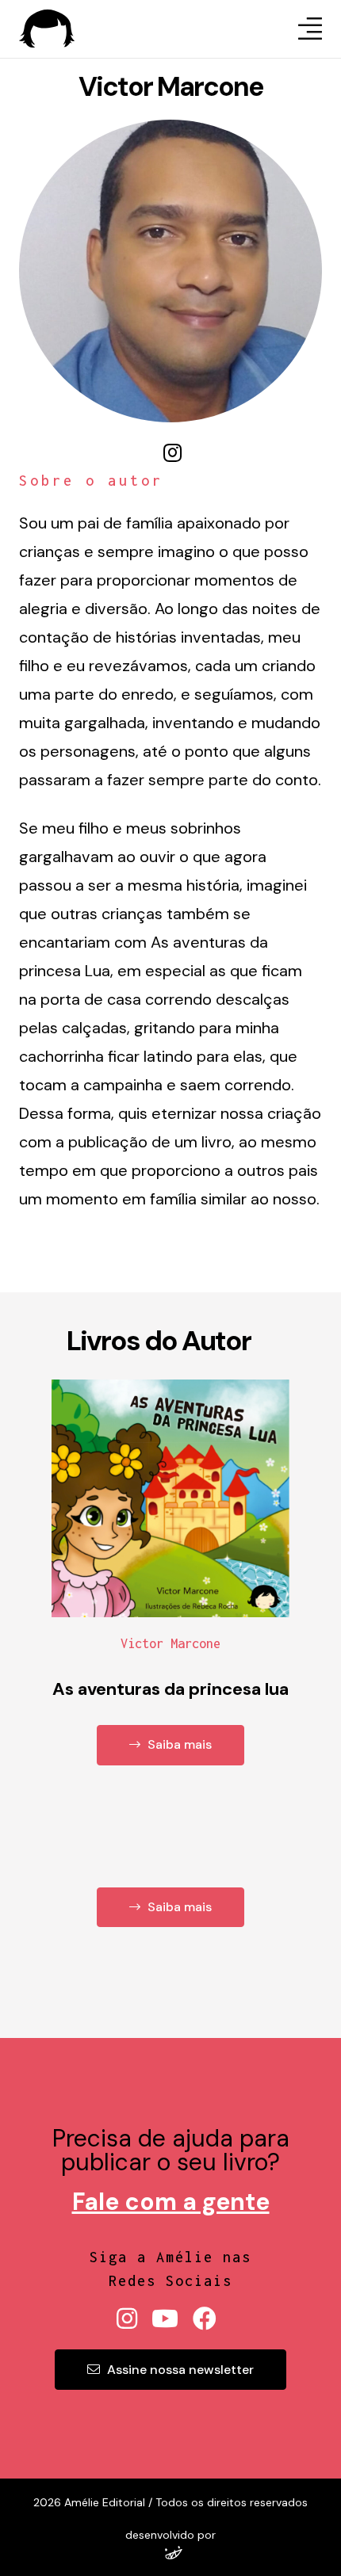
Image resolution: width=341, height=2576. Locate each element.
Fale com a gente (171, 2202)
